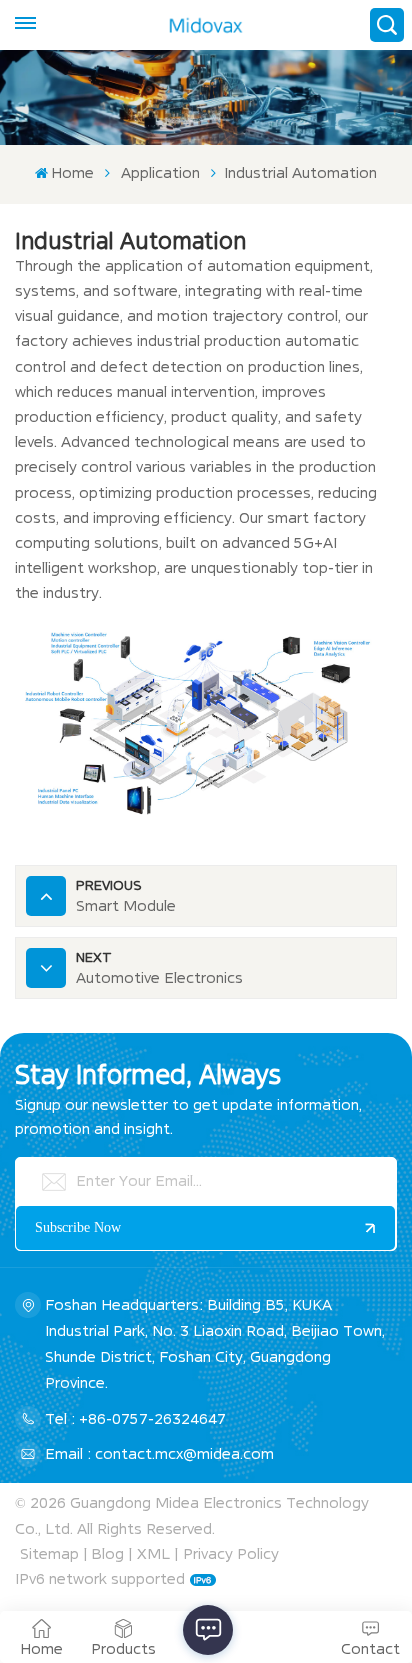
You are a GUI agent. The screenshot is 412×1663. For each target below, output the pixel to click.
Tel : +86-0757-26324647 (135, 1419)
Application (160, 173)
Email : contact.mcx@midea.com (159, 1454)
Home (72, 173)
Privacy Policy (231, 1554)
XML (153, 1554)
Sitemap (49, 1554)
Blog (107, 1554)
